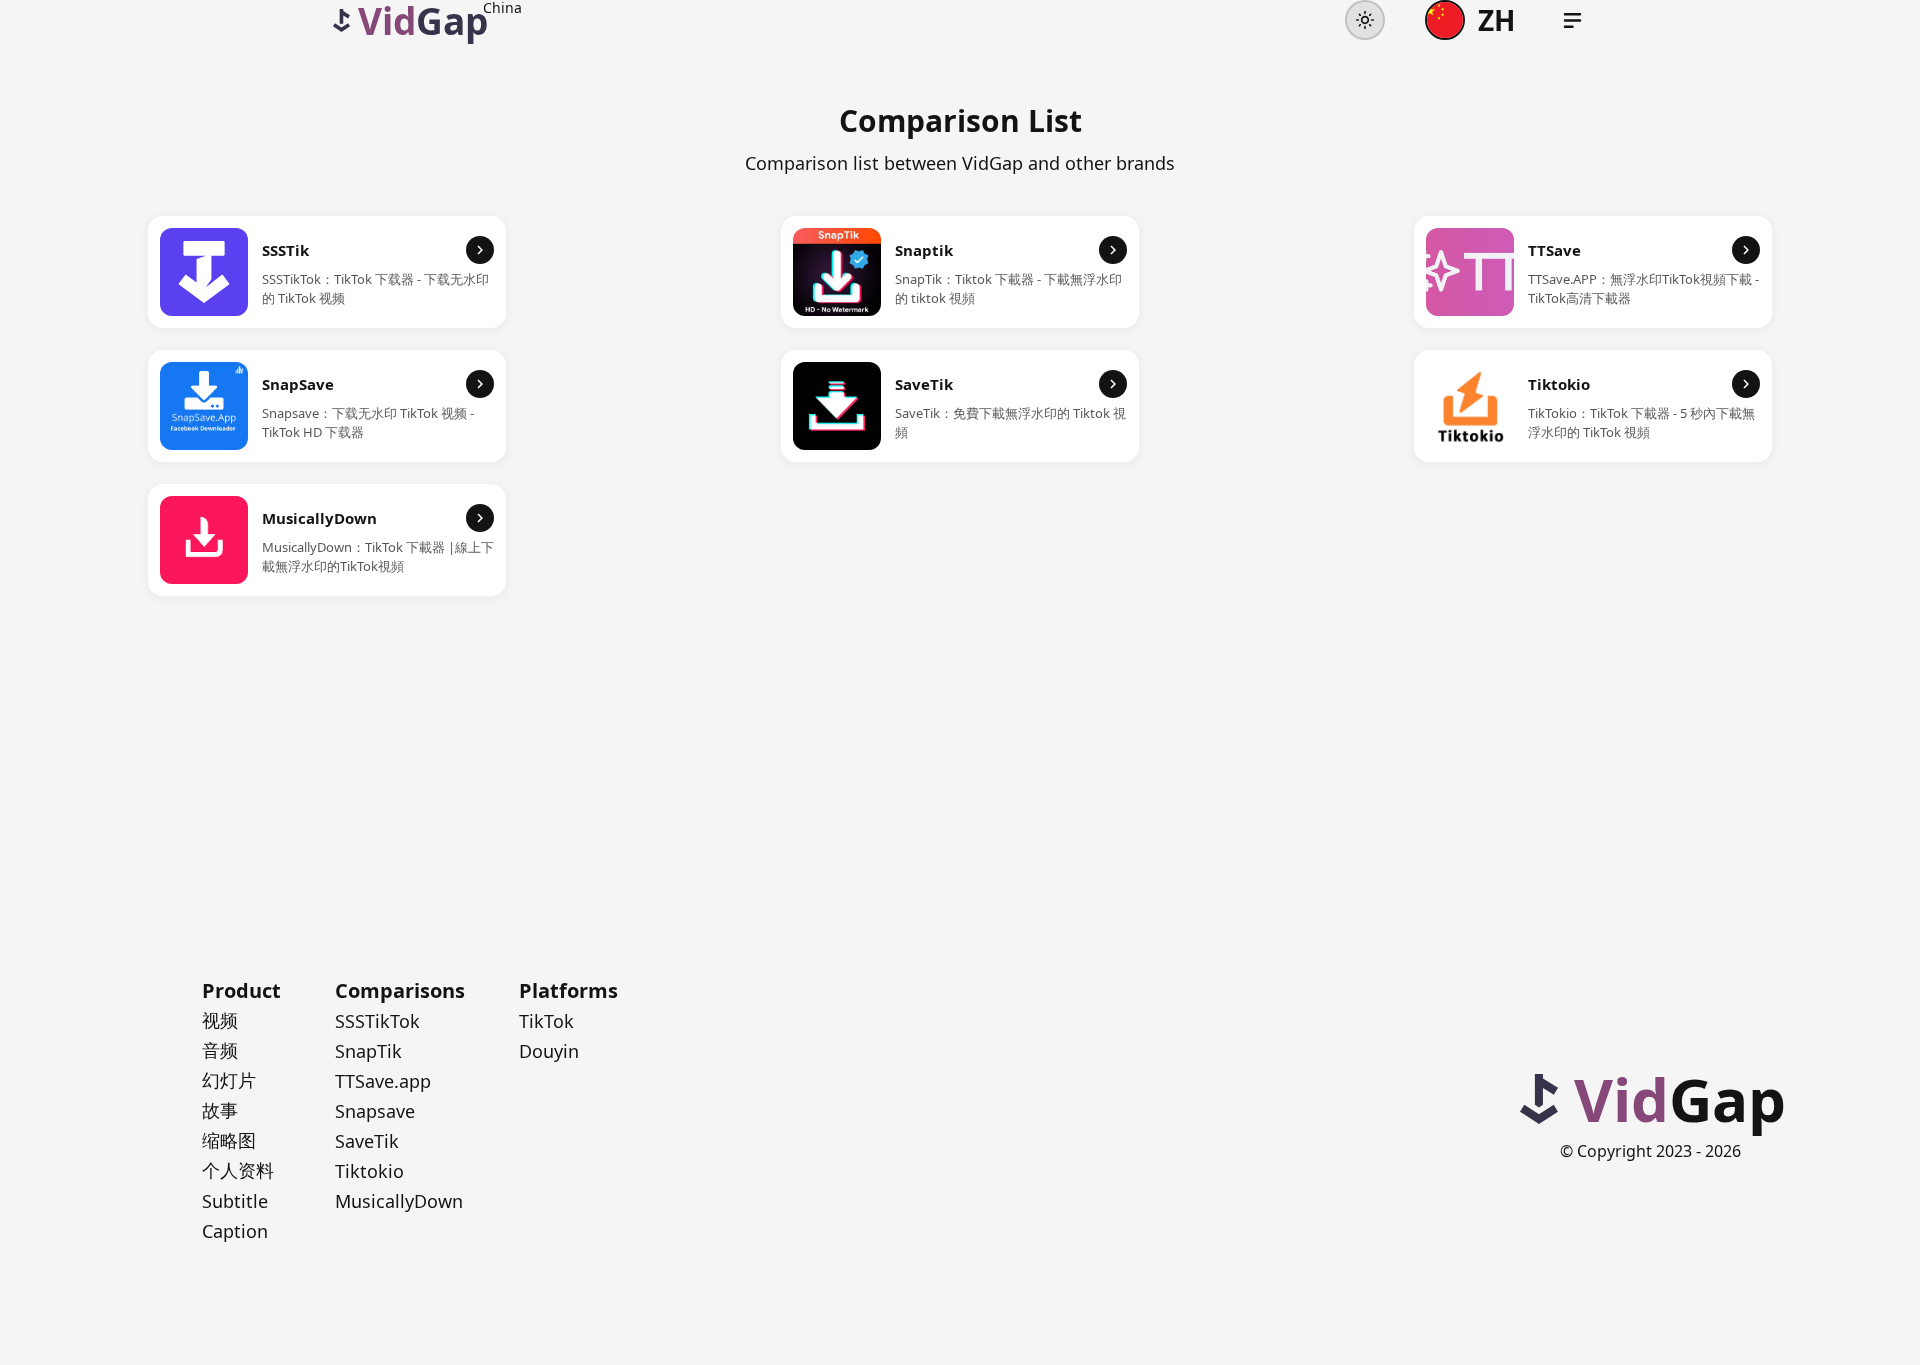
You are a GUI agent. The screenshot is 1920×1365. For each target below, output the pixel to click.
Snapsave (375, 1111)
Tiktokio (369, 1171)
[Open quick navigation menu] (1572, 20)
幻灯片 (229, 1080)
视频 (220, 1020)
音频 (220, 1050)
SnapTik (368, 1051)
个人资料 (238, 1170)
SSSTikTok (377, 1021)
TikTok (546, 1021)
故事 (220, 1110)
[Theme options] (1365, 20)
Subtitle (235, 1201)
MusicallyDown (399, 1201)
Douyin (549, 1051)
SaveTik (367, 1141)
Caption (235, 1231)
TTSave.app (383, 1081)
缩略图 (229, 1140)
